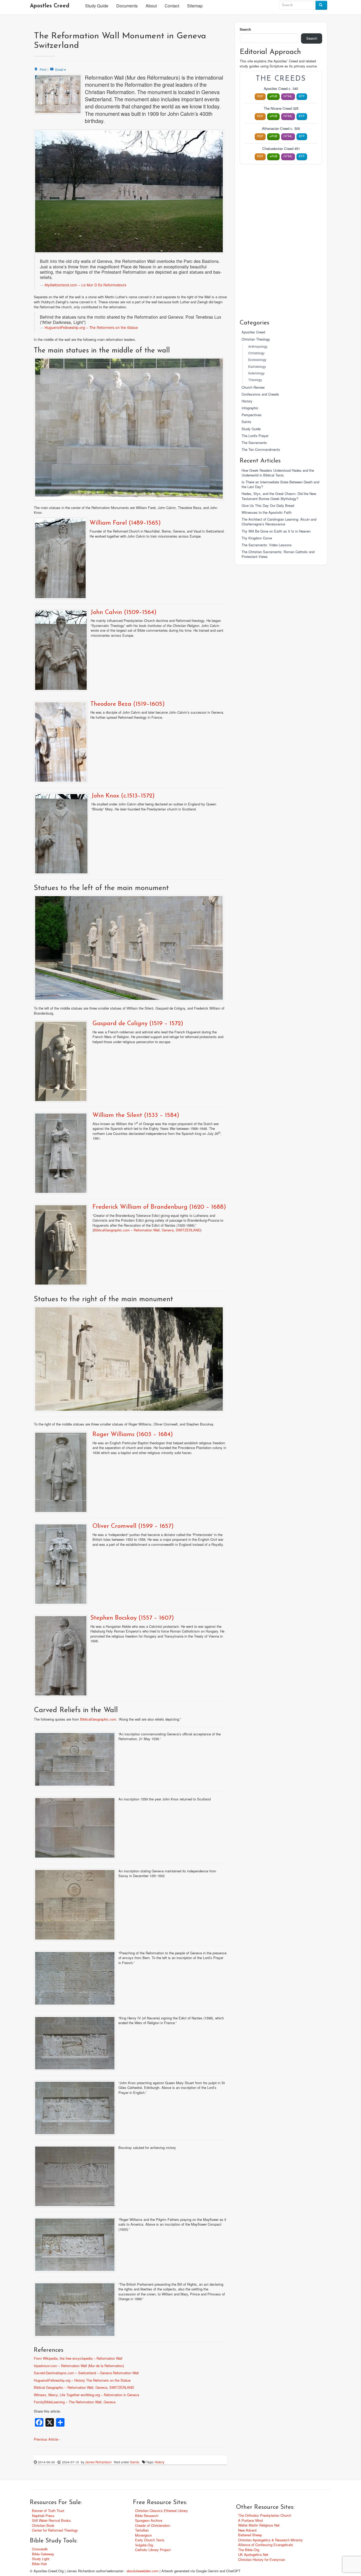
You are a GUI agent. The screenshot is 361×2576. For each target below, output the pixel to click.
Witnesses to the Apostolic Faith (267, 512)
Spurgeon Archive (149, 2520)
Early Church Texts (150, 2540)
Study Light (41, 2559)
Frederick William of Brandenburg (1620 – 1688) (159, 1207)
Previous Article (46, 2439)
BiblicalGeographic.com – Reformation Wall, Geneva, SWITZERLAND (147, 1230)
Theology (255, 380)
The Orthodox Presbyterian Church (265, 2515)
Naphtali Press (43, 2516)
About (151, 6)
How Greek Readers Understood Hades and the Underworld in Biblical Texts (278, 473)
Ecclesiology (257, 360)
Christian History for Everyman (262, 2559)
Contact (172, 6)
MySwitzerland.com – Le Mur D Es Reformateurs (85, 285)
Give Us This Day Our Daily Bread (268, 505)
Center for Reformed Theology (55, 2530)
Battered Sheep (250, 2535)
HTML (288, 97)
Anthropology (258, 346)
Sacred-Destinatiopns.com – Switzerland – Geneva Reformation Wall (86, 2373)
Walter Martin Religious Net (259, 2525)
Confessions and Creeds (260, 394)
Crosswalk (40, 2549)
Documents (127, 6)
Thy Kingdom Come (257, 538)
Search (245, 29)
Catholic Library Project (153, 2550)
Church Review (253, 387)
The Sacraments (254, 443)
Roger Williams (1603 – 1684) (133, 1435)
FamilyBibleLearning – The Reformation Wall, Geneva (75, 2402)
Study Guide (97, 6)
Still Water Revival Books (51, 2520)
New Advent (247, 2530)
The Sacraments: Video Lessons (267, 545)
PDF (260, 97)
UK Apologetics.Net (253, 2554)
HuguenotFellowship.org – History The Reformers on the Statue (82, 2380)
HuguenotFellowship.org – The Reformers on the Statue (91, 327)
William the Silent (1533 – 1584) (136, 1115)
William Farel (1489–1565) (125, 523)
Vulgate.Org (144, 2545)
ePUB (273, 97)
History (159, 2462)
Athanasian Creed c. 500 (281, 129)
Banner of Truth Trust (48, 2511)
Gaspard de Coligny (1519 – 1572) (138, 1024)
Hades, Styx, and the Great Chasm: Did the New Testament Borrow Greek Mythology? (279, 496)
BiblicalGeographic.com (98, 1719)
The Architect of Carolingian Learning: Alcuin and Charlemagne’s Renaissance (279, 522)
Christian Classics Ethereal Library (161, 2511)
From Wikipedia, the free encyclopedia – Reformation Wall (78, 2358)
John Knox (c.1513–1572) (123, 796)
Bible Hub (39, 2564)
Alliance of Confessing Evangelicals (266, 2545)
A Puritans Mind (250, 2520)
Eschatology (257, 366)
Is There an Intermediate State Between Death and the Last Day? (280, 484)
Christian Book (43, 2525)
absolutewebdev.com (143, 2571)
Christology (256, 353)
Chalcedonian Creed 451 (281, 149)
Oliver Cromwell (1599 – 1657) (133, 1526)
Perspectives (252, 415)
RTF (302, 97)
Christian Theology (256, 339)
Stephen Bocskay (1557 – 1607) (132, 1618)
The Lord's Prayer (255, 436)
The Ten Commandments (261, 449)
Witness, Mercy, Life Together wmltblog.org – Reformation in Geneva (86, 2395)
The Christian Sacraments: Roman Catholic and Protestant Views (278, 554)
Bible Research (147, 2516)
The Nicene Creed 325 (281, 108)
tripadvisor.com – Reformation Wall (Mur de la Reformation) (79, 2366)
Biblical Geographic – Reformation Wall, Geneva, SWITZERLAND (84, 2387)
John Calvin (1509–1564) (124, 613)
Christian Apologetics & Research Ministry (270, 2540)
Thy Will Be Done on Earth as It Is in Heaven (276, 531)
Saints (135, 2462)
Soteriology (256, 373)
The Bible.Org (249, 2550)
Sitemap (195, 6)
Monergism (144, 2535)
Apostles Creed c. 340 (281, 89)
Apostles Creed (50, 6)
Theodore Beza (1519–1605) (128, 704)
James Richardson (98, 2462)
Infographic (250, 408)
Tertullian (142, 2530)
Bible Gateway (43, 2554)
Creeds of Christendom (153, 2525)
